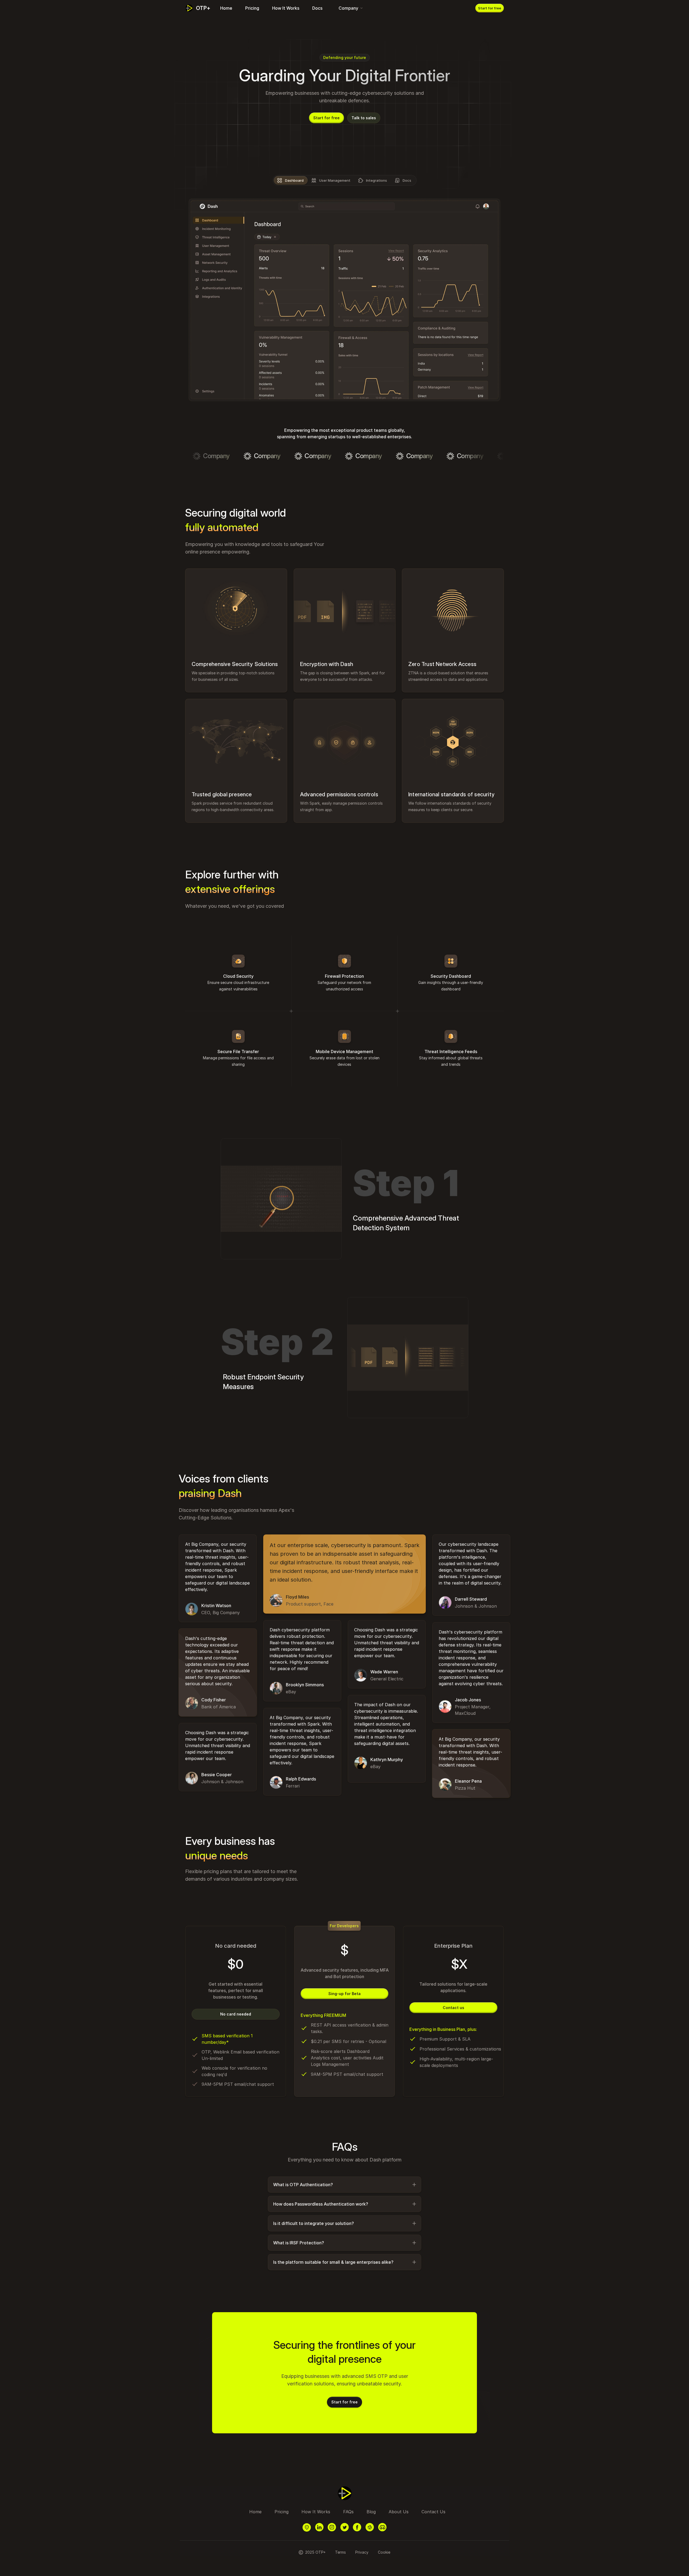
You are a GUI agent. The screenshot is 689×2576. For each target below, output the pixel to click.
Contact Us (433, 2512)
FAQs (348, 2512)
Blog (371, 2512)
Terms (340, 2552)
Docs (317, 8)
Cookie (384, 2552)
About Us (399, 2512)
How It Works (286, 8)
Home (226, 8)
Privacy (362, 2552)
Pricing (252, 8)
